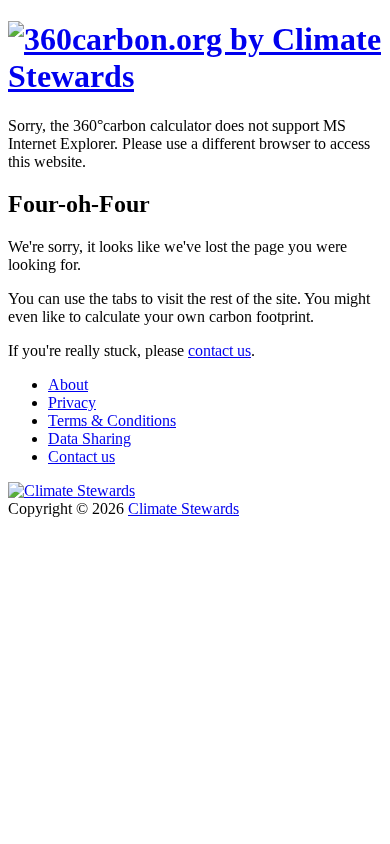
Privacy (72, 402)
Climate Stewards (183, 508)
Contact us (81, 456)
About (68, 384)
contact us (219, 350)
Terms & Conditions (112, 420)
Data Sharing (89, 438)
